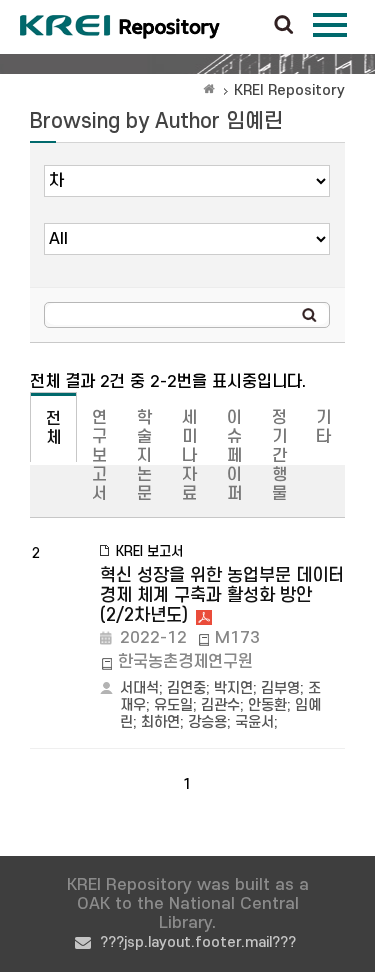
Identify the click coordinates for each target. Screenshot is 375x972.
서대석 (139, 688)
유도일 (173, 705)
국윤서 (254, 722)
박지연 (233, 688)
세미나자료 (189, 456)
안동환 (267, 705)
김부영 (280, 688)
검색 (284, 26)
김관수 (220, 705)
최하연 (160, 722)
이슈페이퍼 (234, 456)
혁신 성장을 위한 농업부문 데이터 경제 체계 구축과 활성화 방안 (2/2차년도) (222, 595)
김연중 (186, 688)
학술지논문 (144, 456)
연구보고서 (99, 456)
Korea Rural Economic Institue (120, 27)
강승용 (207, 722)
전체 (53, 428)
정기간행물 (279, 456)
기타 (323, 427)
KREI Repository (289, 90)
